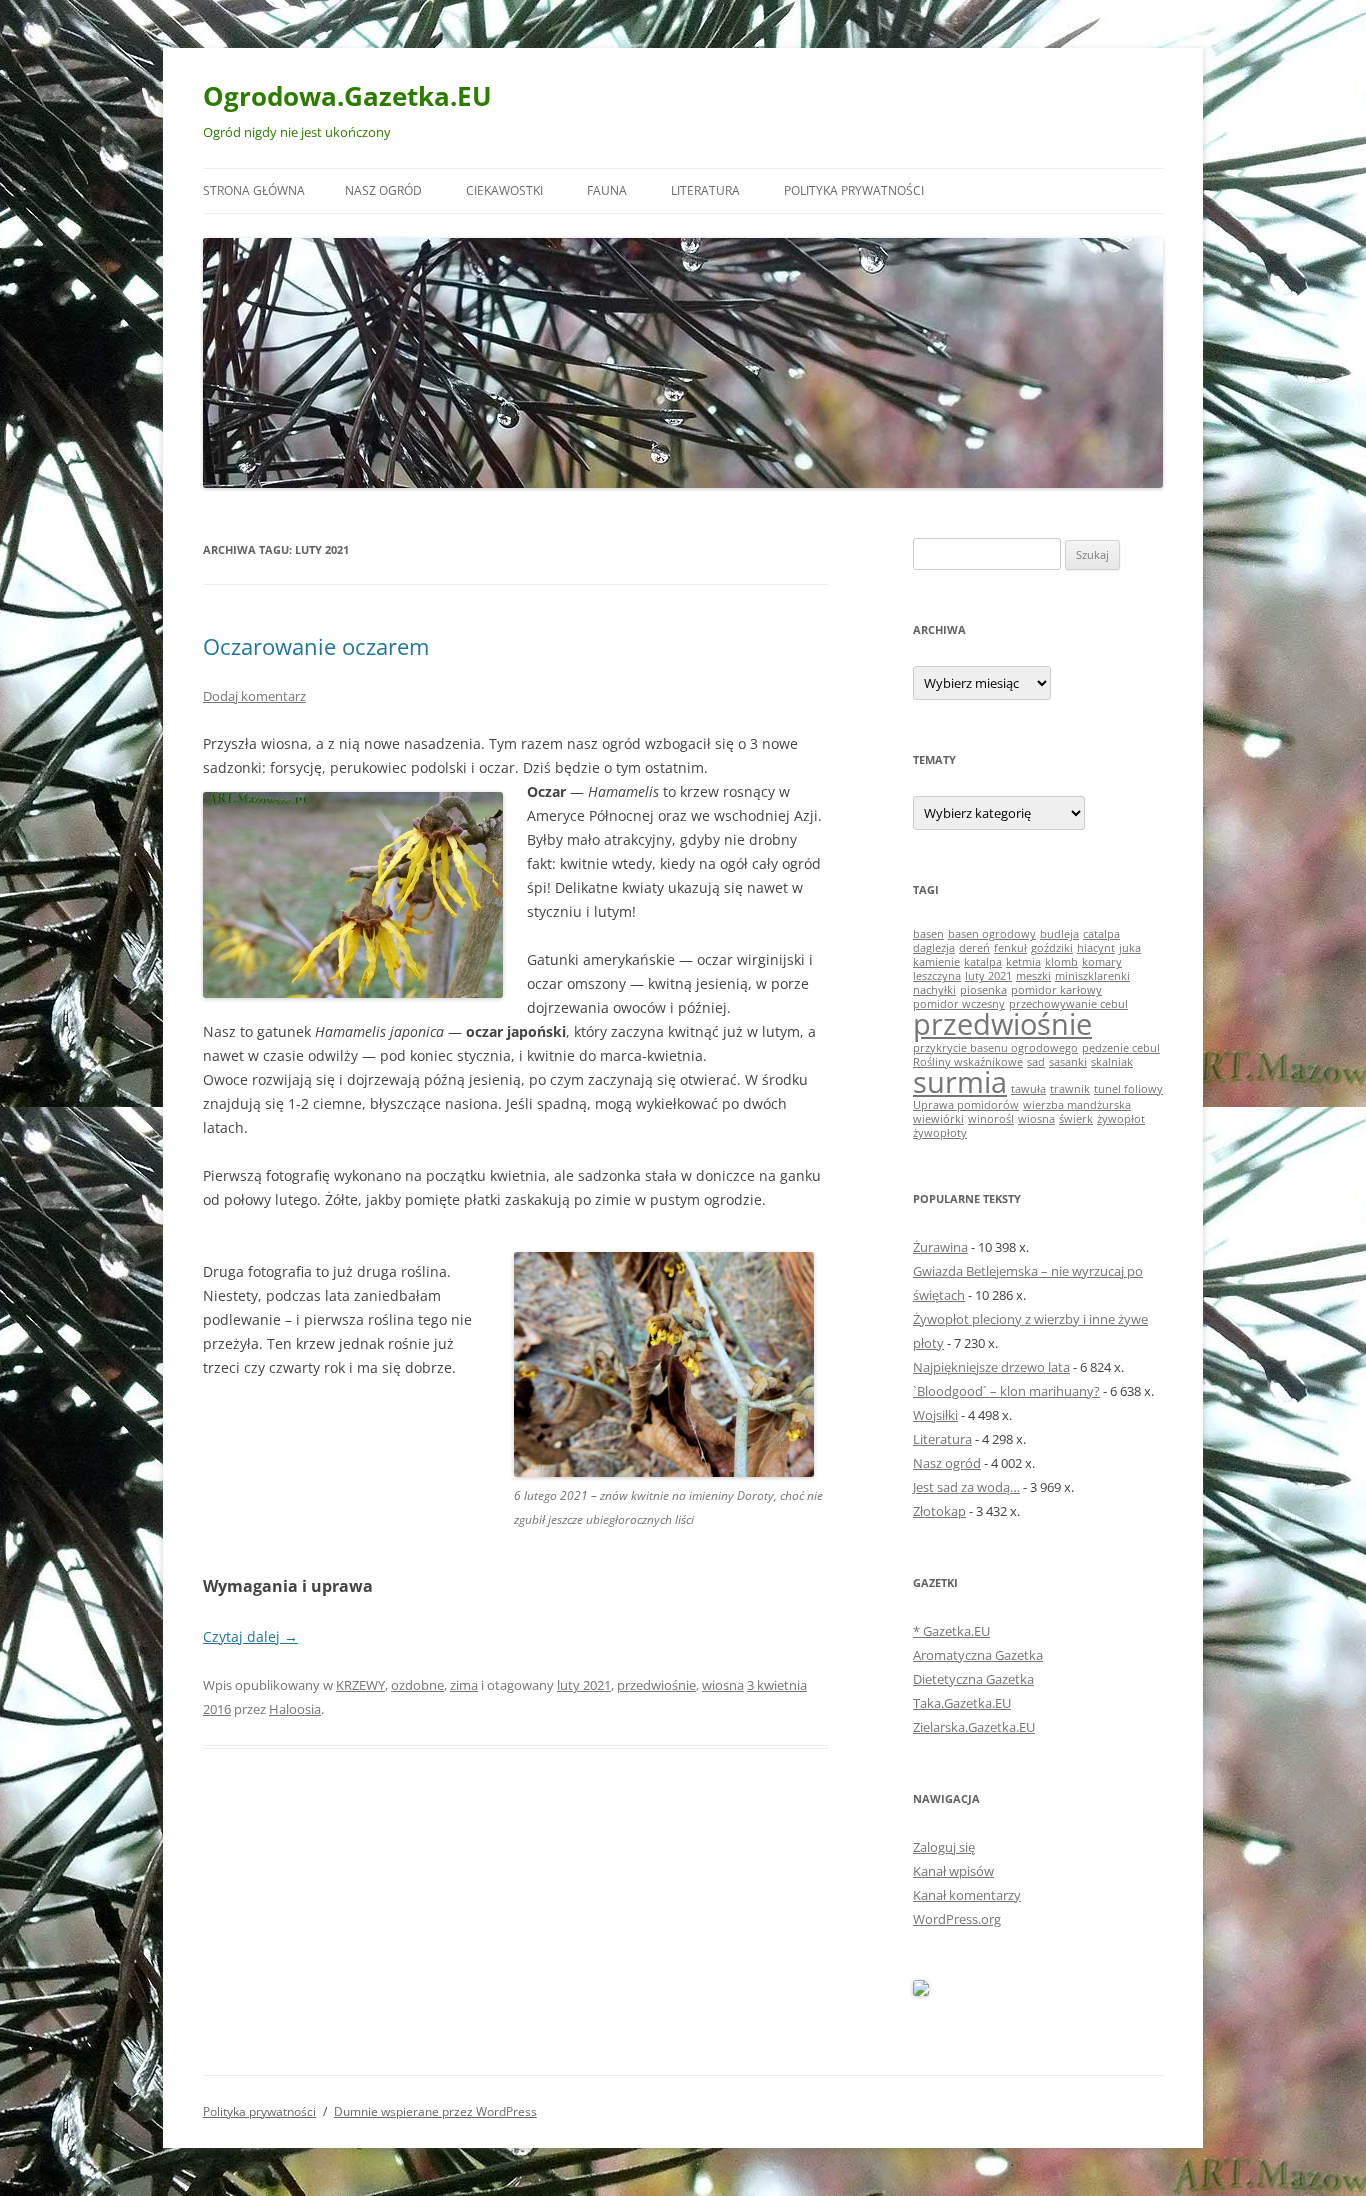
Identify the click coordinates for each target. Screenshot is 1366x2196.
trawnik (1070, 1089)
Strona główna (254, 190)
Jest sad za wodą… (966, 1487)
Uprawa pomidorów (966, 1105)
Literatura (705, 190)
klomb (1061, 962)
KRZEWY (360, 1685)
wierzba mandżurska (1077, 1105)
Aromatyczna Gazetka (978, 1655)
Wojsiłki (935, 1415)
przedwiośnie (656, 1685)
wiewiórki (938, 1119)
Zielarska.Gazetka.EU (974, 1727)
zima (464, 1685)
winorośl (991, 1119)
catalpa (1101, 934)
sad (1036, 1062)
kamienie (936, 962)
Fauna (607, 190)
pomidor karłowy (1056, 990)
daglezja (934, 948)
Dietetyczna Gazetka (973, 1679)
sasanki (1068, 1062)
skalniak (1112, 1062)
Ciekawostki (504, 190)
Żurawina (940, 1247)
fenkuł (1010, 948)
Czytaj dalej (250, 1636)
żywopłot (1121, 1119)
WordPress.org (957, 1919)
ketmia (1023, 962)
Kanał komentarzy (967, 1895)
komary (1102, 962)
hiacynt (1096, 948)
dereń (974, 948)
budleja (1059, 934)
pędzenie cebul (1121, 1048)
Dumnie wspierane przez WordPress (435, 2111)
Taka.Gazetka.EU (962, 1703)
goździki (1052, 948)
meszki (1033, 976)
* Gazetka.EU (951, 1631)
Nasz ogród (383, 190)
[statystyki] (921, 1991)
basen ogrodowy (992, 934)
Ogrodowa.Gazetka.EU (347, 96)
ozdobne (417, 1685)
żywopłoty (940, 1133)
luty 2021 (584, 1685)
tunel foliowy (1128, 1089)
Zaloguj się (944, 1847)
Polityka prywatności (854, 190)
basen (928, 934)
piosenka (983, 990)
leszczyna (937, 976)
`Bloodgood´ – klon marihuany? (1006, 1391)
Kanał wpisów (953, 1871)
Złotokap (939, 1511)
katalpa (983, 962)
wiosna (723, 1685)
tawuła (1028, 1089)
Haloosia (295, 1709)
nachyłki (934, 990)
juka (1130, 948)
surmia (960, 1082)
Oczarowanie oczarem (316, 646)
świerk (1076, 1119)
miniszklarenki (1092, 976)
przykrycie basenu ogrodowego (995, 1048)
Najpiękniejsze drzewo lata (991, 1367)
